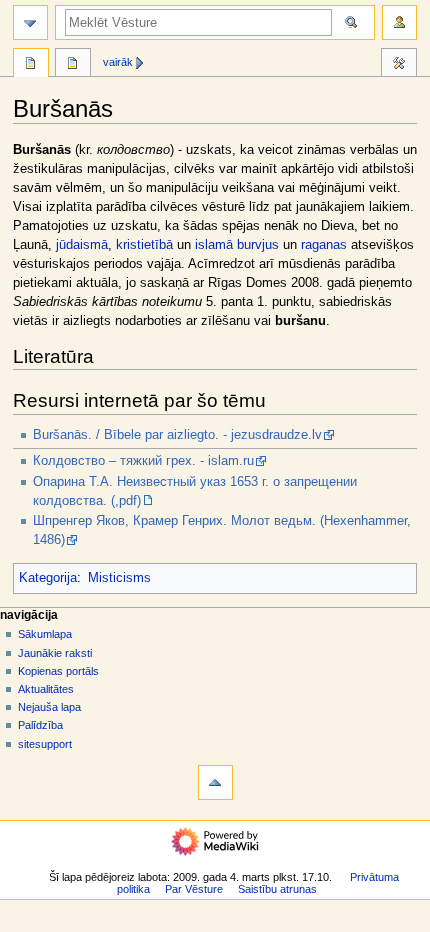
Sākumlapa (45, 634)
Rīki (399, 65)
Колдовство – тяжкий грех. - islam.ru (143, 461)
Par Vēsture (194, 889)
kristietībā (144, 245)
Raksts (31, 65)
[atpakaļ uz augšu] (215, 782)
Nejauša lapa (49, 707)
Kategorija (48, 578)
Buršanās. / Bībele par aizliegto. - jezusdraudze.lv (177, 435)
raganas (324, 245)
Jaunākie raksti (55, 653)
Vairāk (118, 62)
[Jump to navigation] (30, 22)
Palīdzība (40, 725)
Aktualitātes (46, 689)
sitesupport (45, 744)
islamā (214, 245)
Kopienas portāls (58, 671)
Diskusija (73, 65)
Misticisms (119, 578)
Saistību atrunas (277, 889)
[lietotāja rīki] (399, 22)
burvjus (258, 245)
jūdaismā (82, 245)
